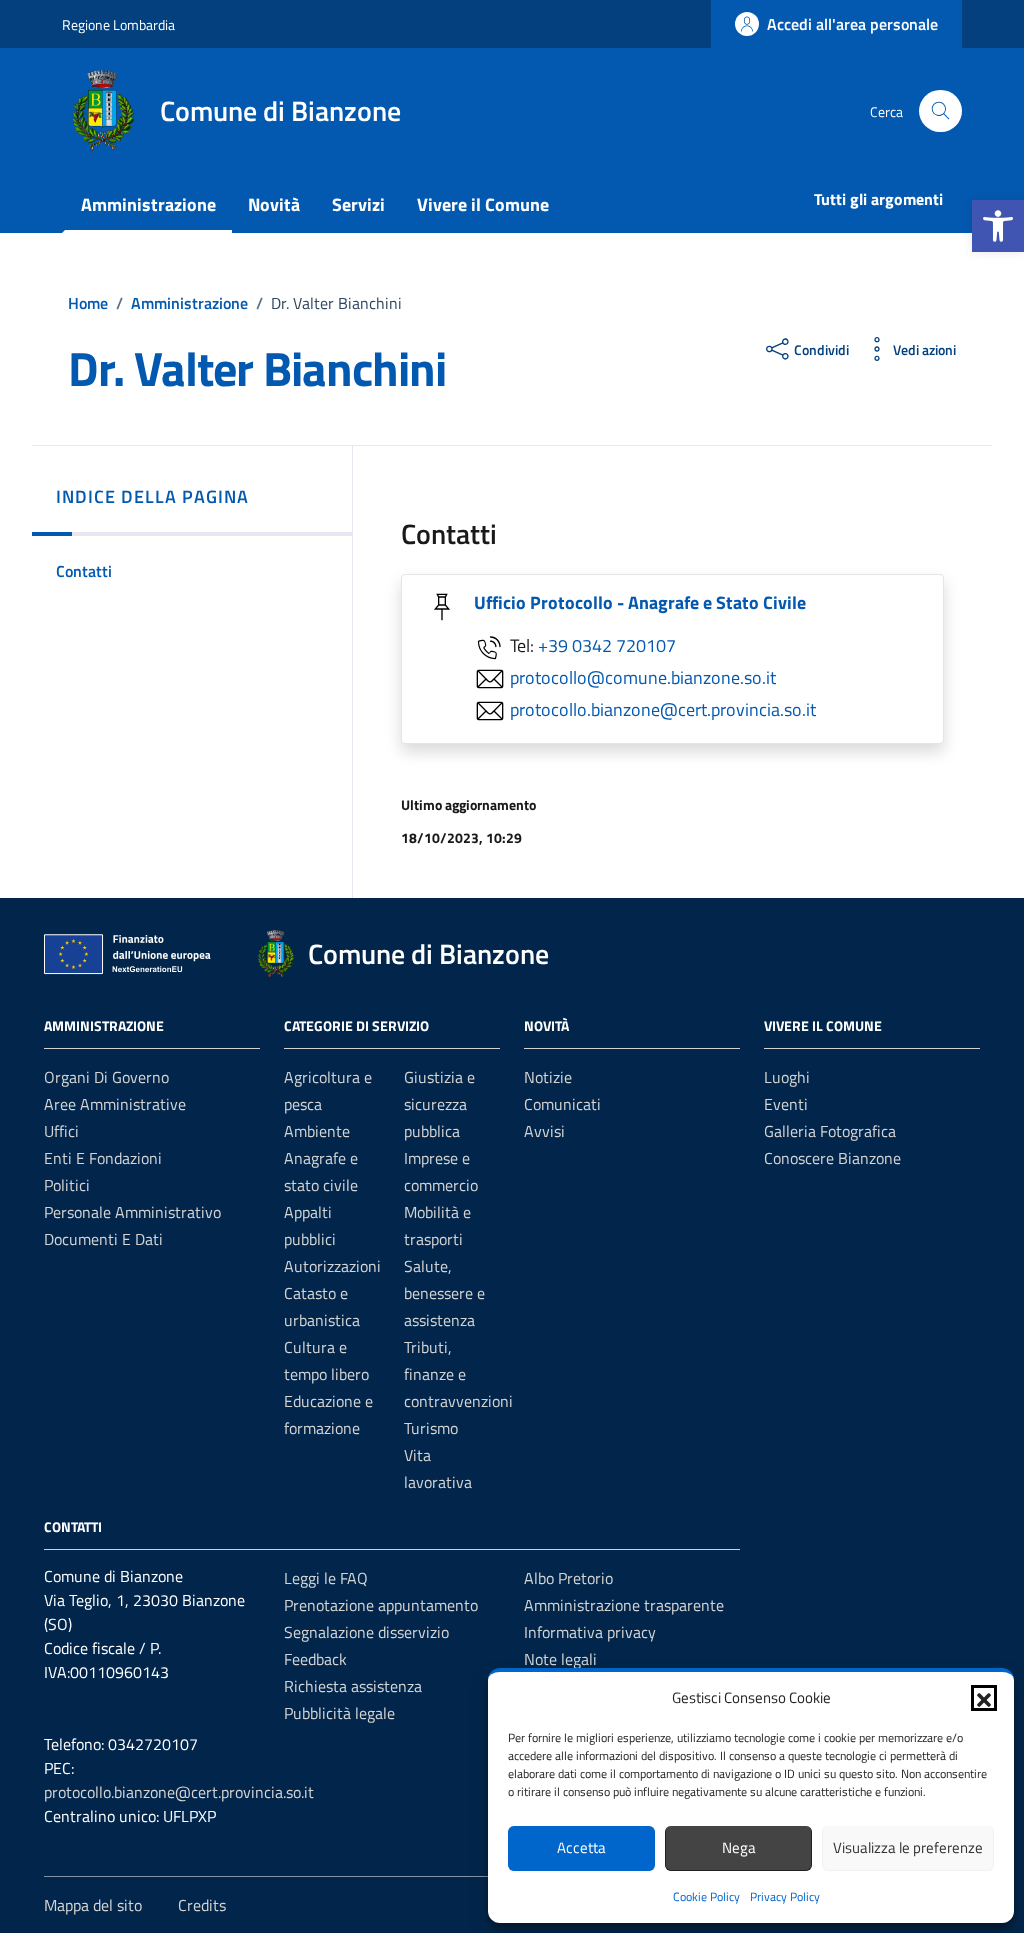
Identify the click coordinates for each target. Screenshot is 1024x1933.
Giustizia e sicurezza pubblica (439, 1104)
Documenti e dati (103, 1239)
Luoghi (787, 1077)
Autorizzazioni (332, 1266)
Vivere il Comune (483, 204)
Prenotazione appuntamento (381, 1605)
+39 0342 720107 (607, 645)
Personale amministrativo (132, 1212)
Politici (67, 1185)
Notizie (548, 1077)
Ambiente (317, 1131)
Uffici (61, 1131)
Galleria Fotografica (830, 1131)
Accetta (581, 1847)
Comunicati (562, 1104)
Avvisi (544, 1131)
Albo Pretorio (568, 1578)
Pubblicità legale (339, 1713)
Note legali (560, 1659)
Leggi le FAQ (326, 1578)
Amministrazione (148, 204)
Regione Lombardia (118, 24)
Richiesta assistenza (353, 1686)
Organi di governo (106, 1077)
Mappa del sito (93, 1905)
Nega (739, 1847)
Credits (202, 1905)
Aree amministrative (115, 1104)
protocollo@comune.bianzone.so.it (643, 677)
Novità (274, 204)
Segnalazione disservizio (366, 1632)
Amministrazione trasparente (624, 1605)
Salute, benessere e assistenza (444, 1293)
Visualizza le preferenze (908, 1847)
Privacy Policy (785, 1896)
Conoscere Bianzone (832, 1158)
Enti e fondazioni (103, 1158)
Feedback (315, 1659)
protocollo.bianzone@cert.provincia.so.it (663, 709)
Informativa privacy (590, 1632)
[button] (998, 226)
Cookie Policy (706, 1896)
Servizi (358, 204)
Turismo (431, 1428)
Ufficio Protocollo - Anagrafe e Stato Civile (640, 602)
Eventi (786, 1104)
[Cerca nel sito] (940, 111)
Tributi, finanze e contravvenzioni (458, 1374)
